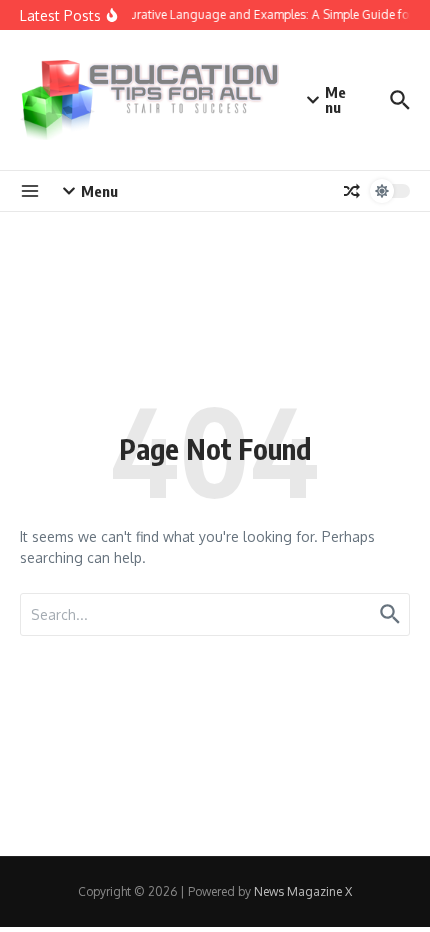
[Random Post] (352, 191)
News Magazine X (303, 891)
